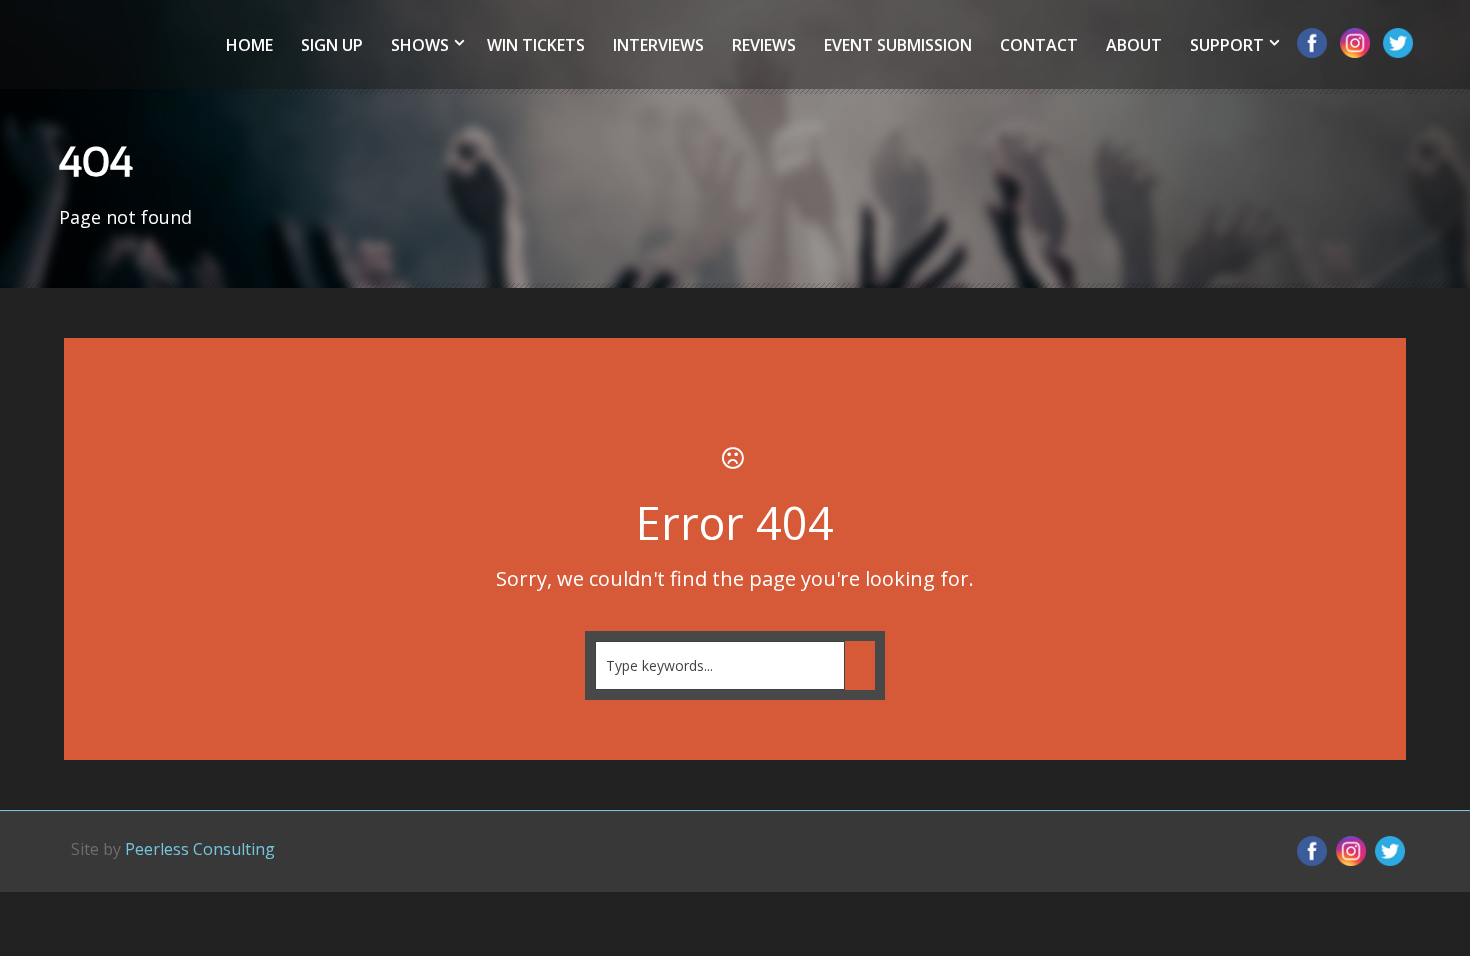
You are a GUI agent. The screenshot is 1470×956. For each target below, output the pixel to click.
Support (1227, 45)
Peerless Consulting (200, 849)
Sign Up (332, 45)
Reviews (764, 45)
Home (249, 45)
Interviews (658, 45)
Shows (420, 45)
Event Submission (898, 45)
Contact (1039, 45)
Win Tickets (536, 45)
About (1134, 45)
